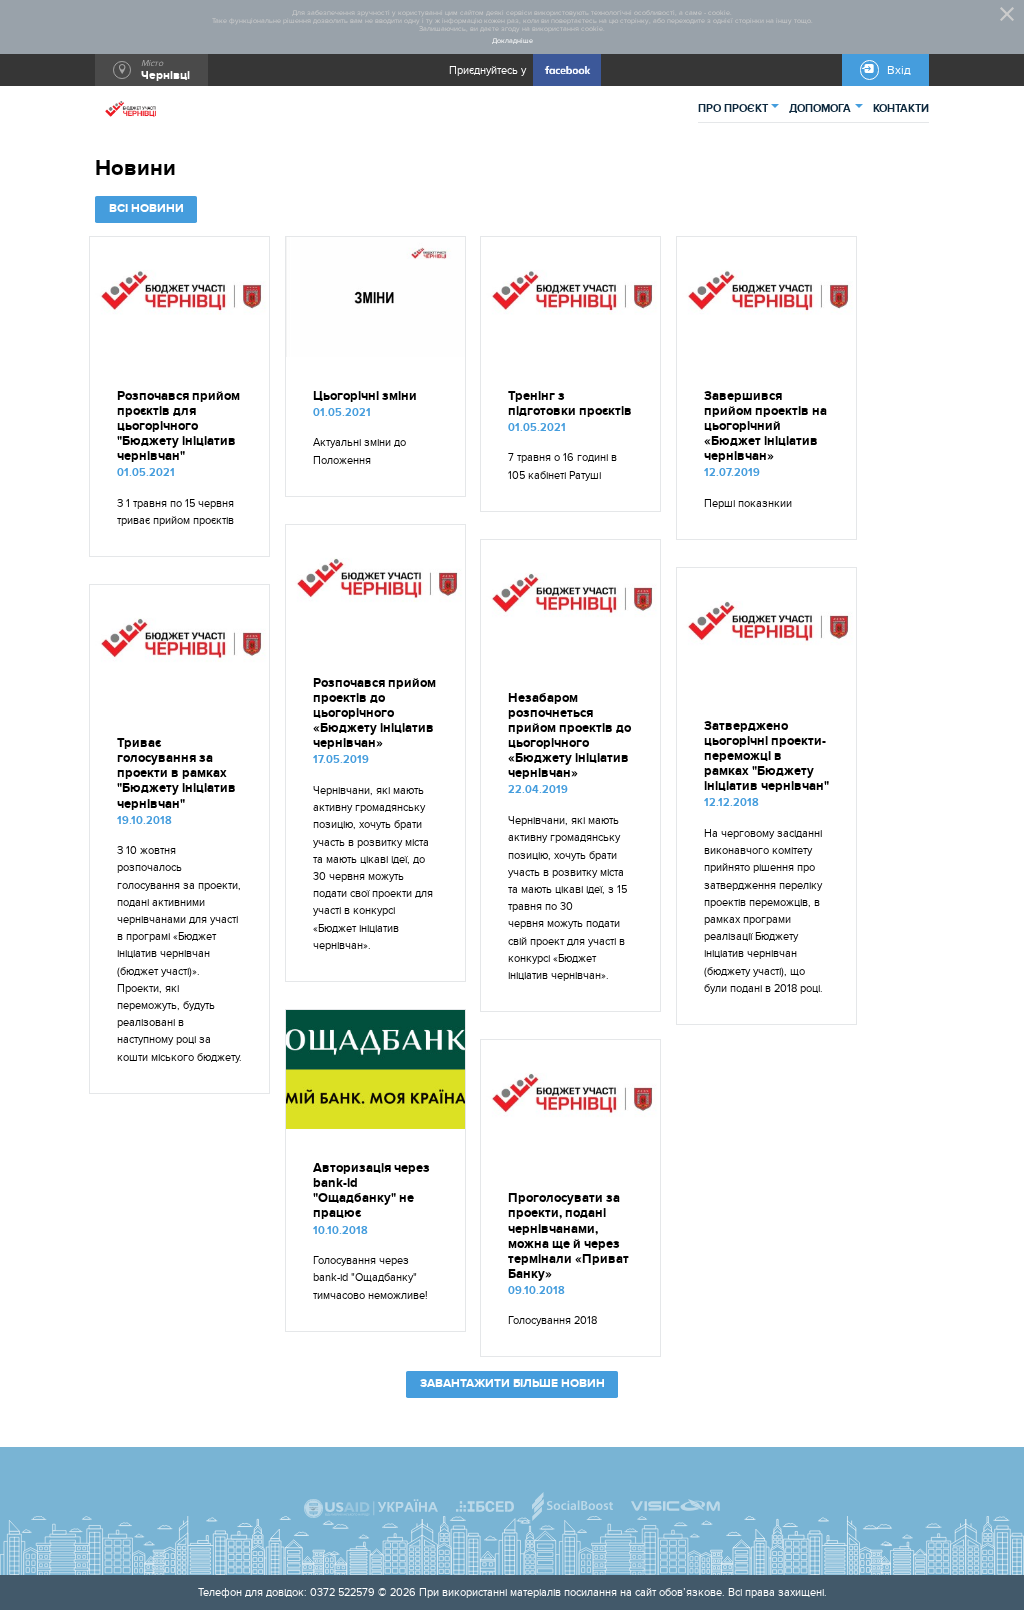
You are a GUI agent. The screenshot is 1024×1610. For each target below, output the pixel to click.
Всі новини (146, 208)
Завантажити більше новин (512, 1383)
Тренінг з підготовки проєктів (570, 404)
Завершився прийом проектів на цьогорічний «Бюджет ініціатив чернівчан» (765, 426)
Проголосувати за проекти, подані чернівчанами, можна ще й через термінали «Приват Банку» (568, 1236)
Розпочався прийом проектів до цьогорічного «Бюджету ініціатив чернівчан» (374, 713)
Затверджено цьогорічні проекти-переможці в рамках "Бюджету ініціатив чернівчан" (766, 756)
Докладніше (512, 41)
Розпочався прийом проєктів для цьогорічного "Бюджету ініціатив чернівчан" (178, 426)
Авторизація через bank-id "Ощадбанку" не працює (371, 1191)
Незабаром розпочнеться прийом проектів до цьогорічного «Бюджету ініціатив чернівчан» (569, 736)
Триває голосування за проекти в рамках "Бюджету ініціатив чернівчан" (176, 773)
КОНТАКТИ (901, 108)
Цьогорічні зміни (365, 396)
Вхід (899, 70)
